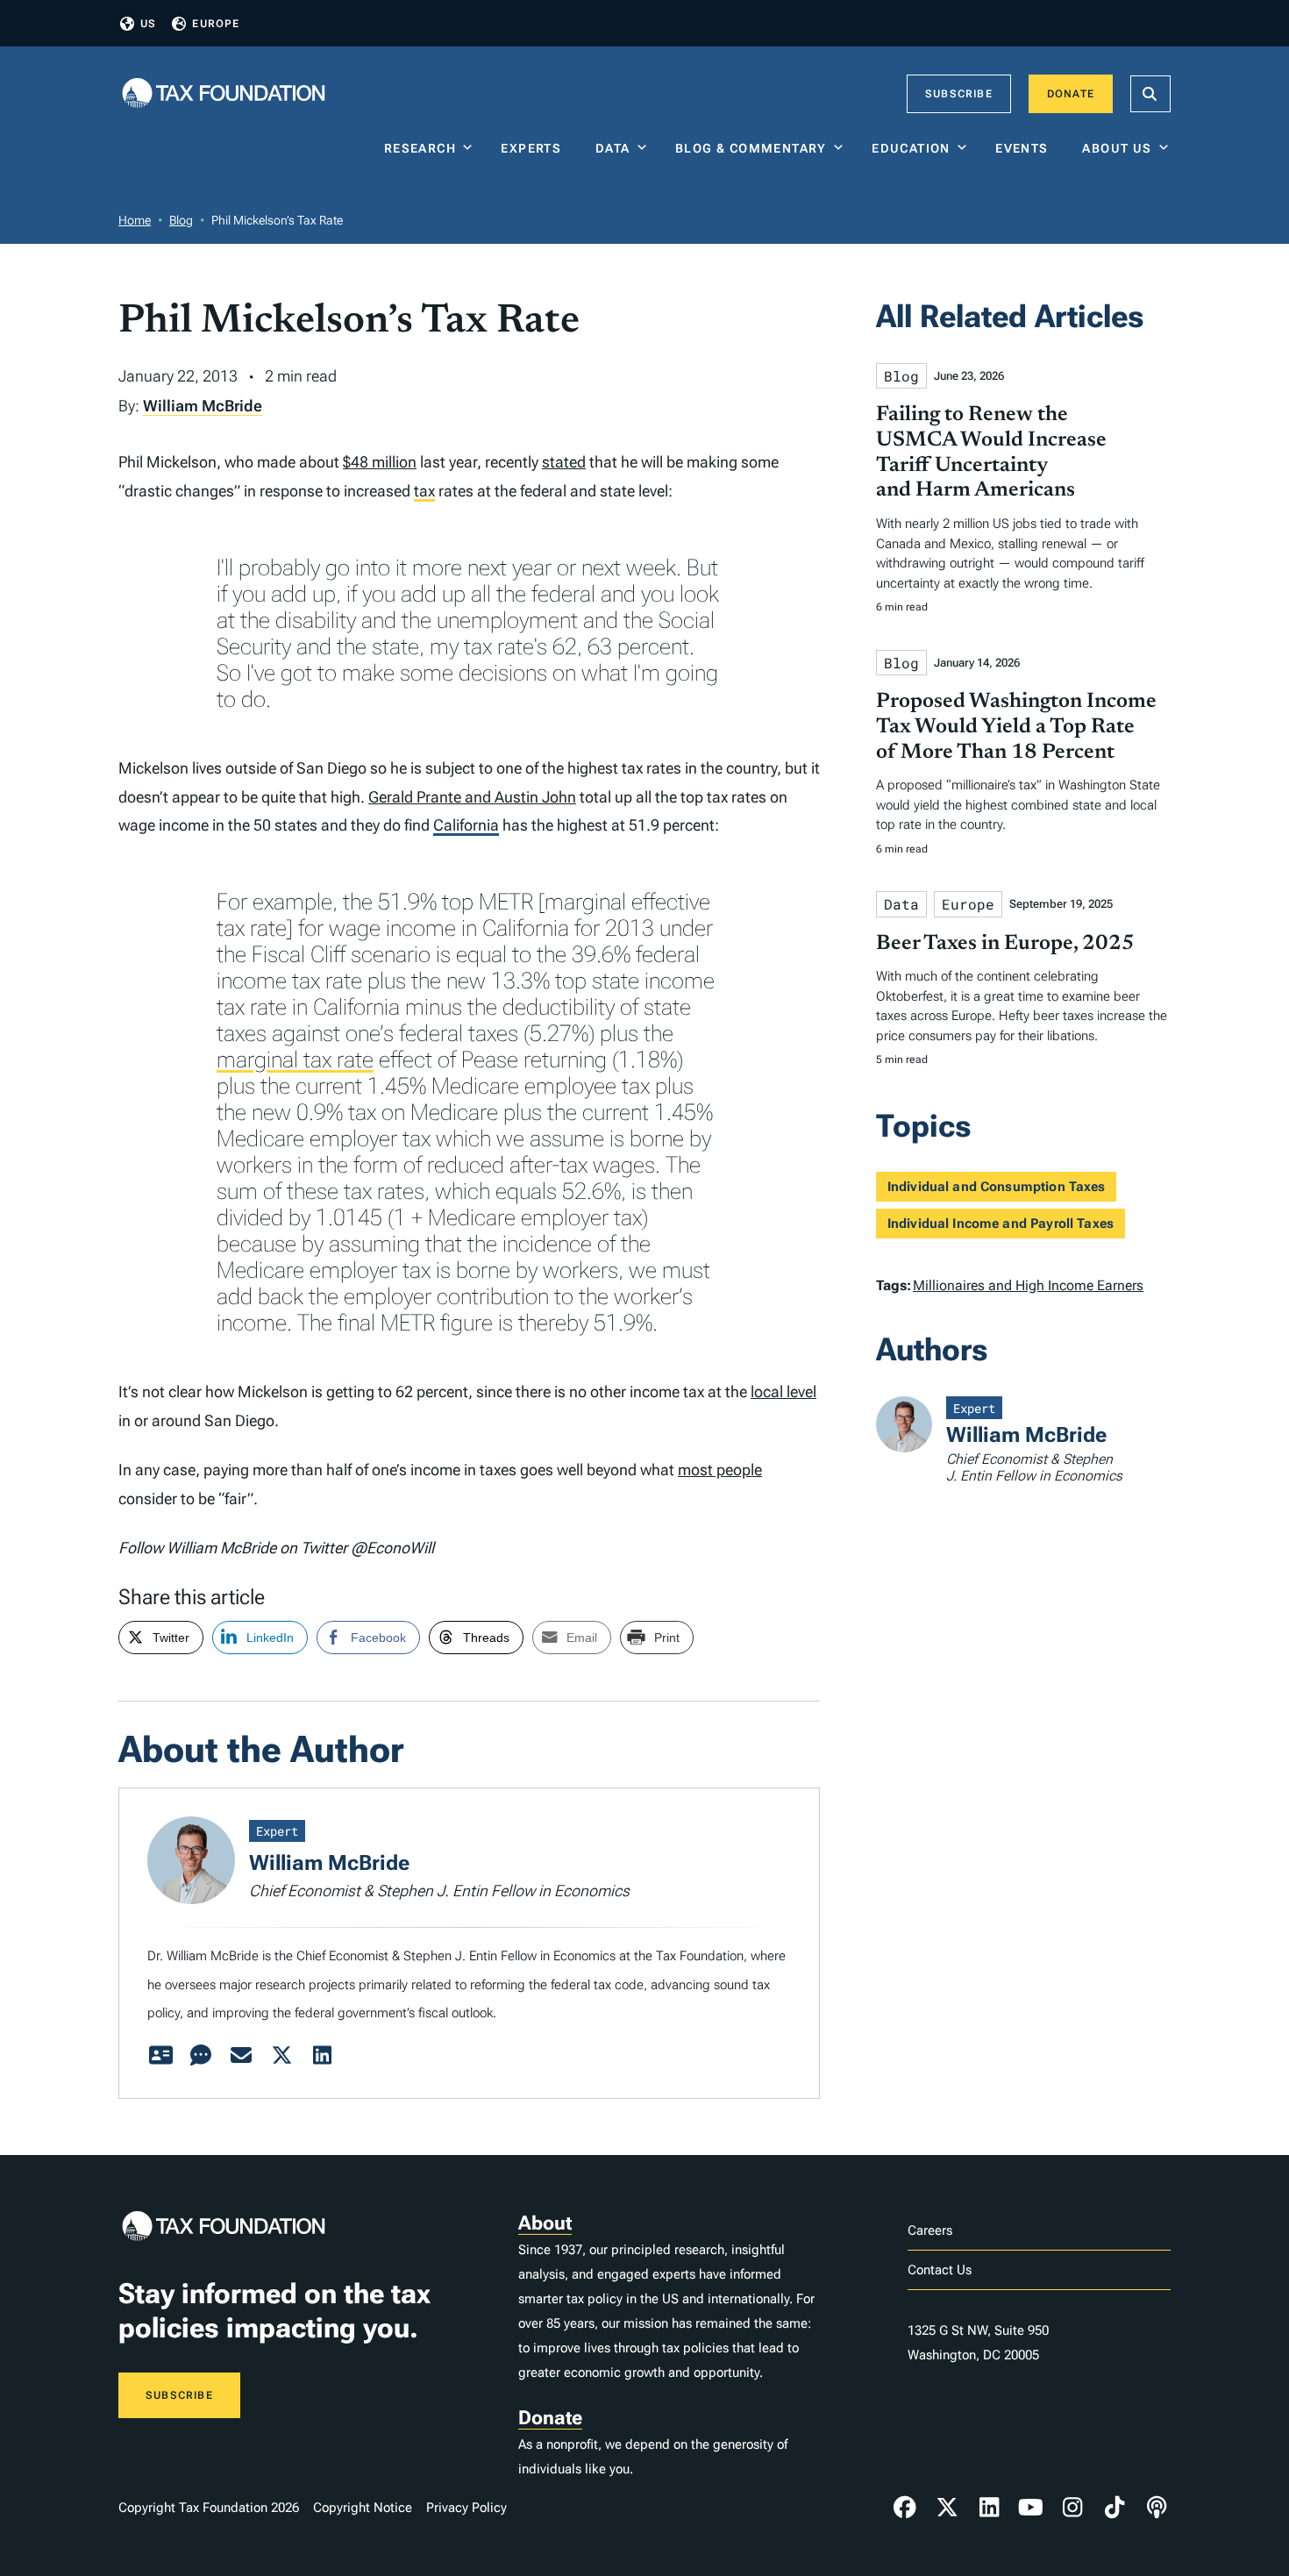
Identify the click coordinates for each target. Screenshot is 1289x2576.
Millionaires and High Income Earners (1028, 1285)
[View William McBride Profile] (160, 2056)
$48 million (380, 462)
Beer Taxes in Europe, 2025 (1005, 944)
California (466, 825)
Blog (181, 220)
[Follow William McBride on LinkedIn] (322, 2056)
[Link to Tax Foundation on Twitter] (947, 2508)
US (148, 24)
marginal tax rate (295, 1060)
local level (783, 1391)
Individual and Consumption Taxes (997, 1187)
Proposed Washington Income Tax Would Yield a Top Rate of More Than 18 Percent (1016, 727)
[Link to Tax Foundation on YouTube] (1031, 2508)
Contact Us (940, 2270)
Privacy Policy (466, 2508)
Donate (1071, 94)
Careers (930, 2230)
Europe (216, 24)
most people (720, 1470)
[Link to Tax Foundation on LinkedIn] (989, 2508)
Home (135, 220)
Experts (535, 148)
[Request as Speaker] (201, 2056)
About (545, 2223)
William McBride (203, 406)
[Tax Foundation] (224, 94)
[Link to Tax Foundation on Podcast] (1157, 2508)
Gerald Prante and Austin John (472, 797)
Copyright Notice (363, 2508)
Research (420, 148)
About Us (1117, 148)
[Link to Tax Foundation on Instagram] (1072, 2508)
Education (911, 148)
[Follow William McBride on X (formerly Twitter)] (281, 2056)
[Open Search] (1150, 94)
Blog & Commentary (751, 148)
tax (424, 491)
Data (613, 148)
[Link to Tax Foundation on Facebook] (905, 2508)
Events (1026, 148)
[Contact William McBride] (241, 2056)
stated (564, 462)
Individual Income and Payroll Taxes (1001, 1224)
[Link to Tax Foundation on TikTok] (1115, 2508)
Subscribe (959, 94)
